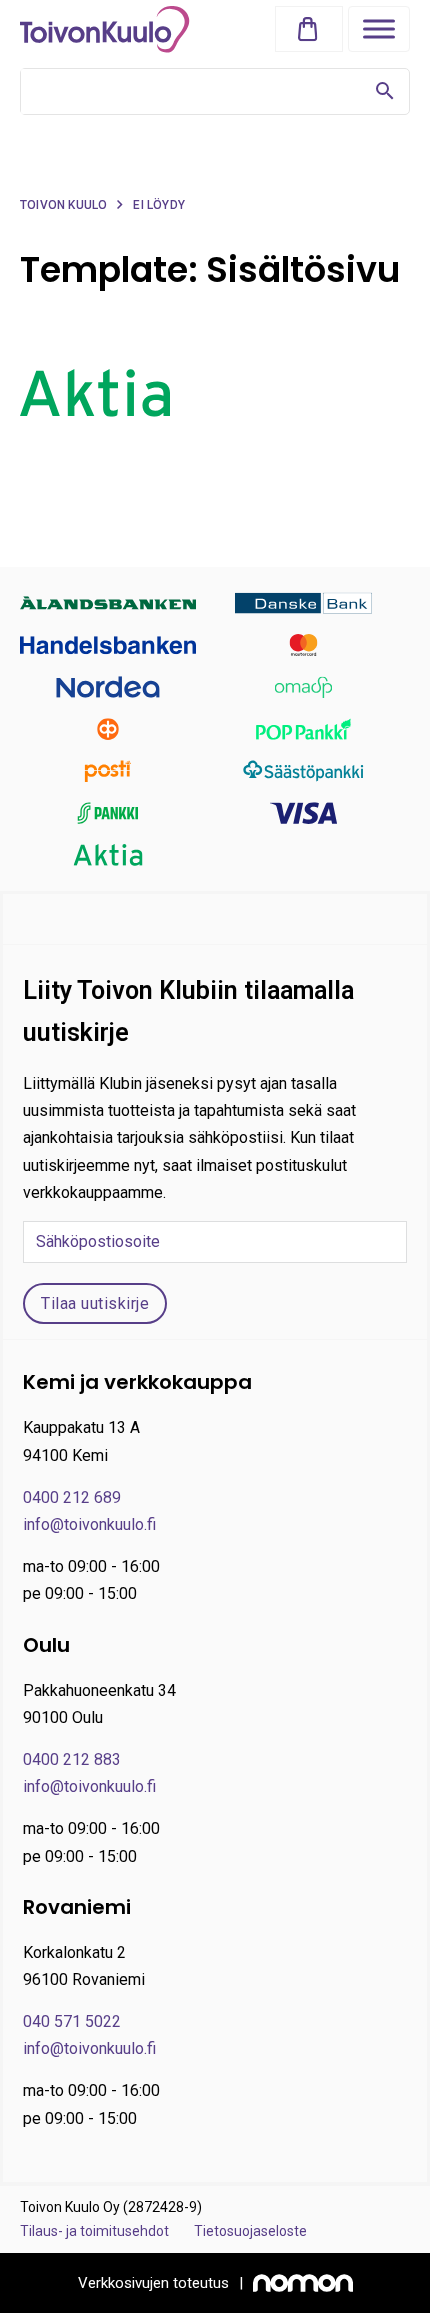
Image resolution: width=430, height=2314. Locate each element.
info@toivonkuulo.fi (89, 1524)
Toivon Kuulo (63, 205)
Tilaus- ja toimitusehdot (94, 2231)
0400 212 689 (72, 1497)
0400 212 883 (72, 1759)
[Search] (385, 91)
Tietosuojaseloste (250, 2231)
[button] (312, 29)
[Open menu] (379, 29)
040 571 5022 (72, 2021)
